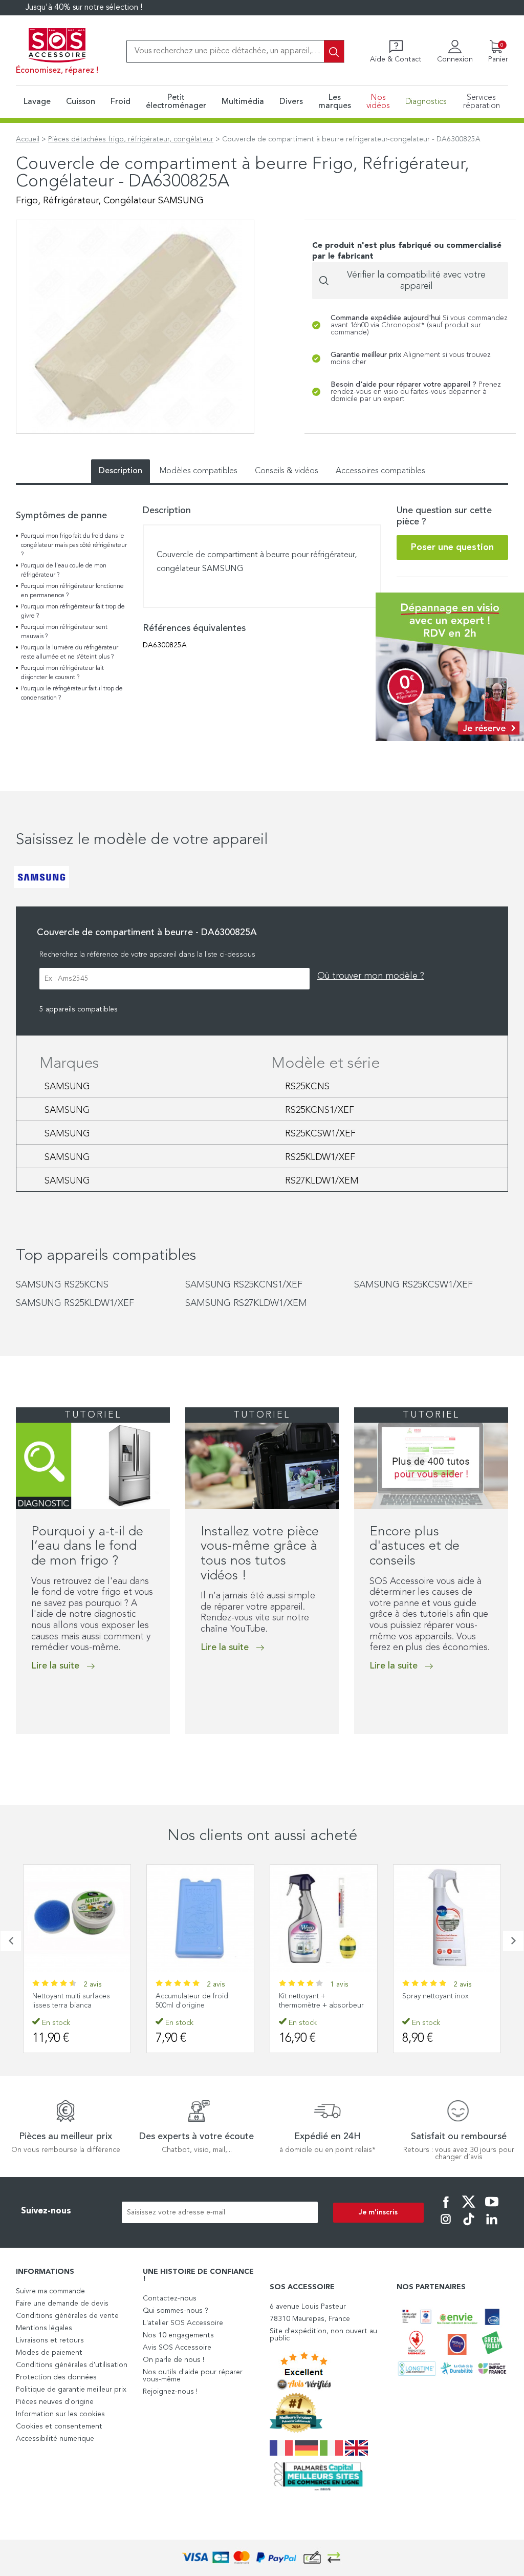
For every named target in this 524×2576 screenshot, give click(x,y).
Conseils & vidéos (287, 471)
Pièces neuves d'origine (55, 2402)
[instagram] (446, 2226)
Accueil (28, 139)
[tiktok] (469, 2226)
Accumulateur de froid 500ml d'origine (72, 2001)
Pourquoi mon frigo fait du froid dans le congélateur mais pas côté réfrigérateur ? (74, 545)
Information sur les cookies (60, 2414)
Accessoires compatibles (380, 471)
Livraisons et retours (50, 2340)
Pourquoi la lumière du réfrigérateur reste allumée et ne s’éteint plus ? (70, 652)
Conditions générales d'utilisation (72, 2365)
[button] (19, 1755)
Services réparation (482, 102)
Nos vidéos (378, 102)
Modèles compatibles (199, 471)
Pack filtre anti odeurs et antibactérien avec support (449, 2001)
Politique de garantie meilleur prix (71, 2390)
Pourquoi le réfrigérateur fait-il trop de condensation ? (72, 693)
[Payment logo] (262, 2558)
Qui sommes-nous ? (176, 2311)
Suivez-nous (46, 2211)
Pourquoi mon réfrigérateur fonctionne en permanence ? (72, 591)
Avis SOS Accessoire (177, 2348)
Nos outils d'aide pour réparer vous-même (193, 2376)
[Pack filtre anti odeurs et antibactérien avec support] (450, 1918)
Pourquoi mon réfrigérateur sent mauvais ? (64, 632)
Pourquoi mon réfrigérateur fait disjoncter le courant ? (62, 673)
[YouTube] (492, 2209)
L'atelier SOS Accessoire (183, 2323)
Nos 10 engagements (178, 2335)
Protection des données (56, 2377)
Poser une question (452, 547)
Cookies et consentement (59, 2426)
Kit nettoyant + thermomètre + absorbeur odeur (201, 2005)
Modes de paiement (49, 2353)
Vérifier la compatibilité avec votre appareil (416, 281)
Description (121, 471)
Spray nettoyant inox (315, 1996)
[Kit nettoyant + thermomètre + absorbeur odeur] (203, 1918)
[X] (469, 2209)
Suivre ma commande (50, 2291)
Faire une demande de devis (62, 2304)
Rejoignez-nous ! (170, 2392)
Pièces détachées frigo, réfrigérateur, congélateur (131, 139)
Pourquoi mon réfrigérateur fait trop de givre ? (73, 611)
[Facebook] (446, 2209)
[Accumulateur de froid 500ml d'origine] (80, 1918)
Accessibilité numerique (55, 2439)
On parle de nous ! (173, 2360)
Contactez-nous (170, 2298)
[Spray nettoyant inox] (327, 1918)
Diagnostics (426, 102)
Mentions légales (44, 2328)
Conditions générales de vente (67, 2316)
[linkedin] (492, 2226)
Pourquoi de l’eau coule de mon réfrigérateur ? (64, 571)
